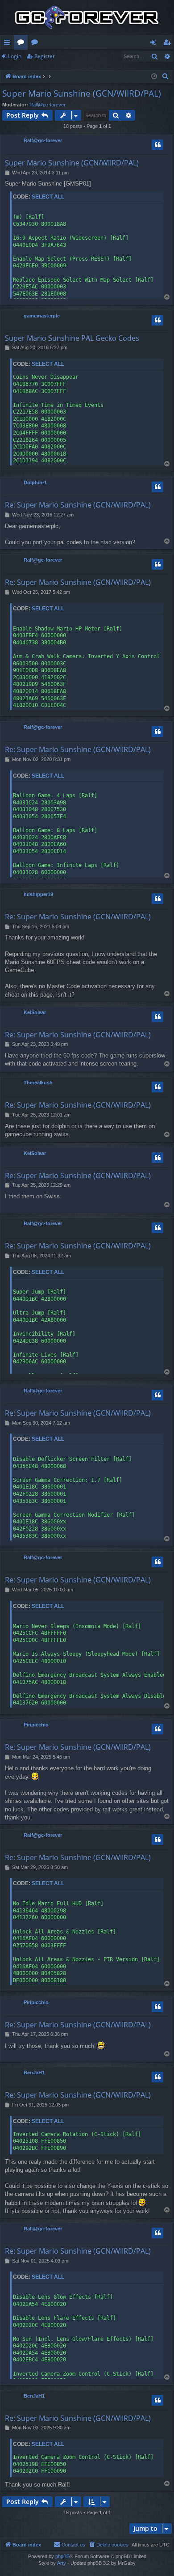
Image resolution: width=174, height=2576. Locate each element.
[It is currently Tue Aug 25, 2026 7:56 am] (154, 77)
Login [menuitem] (155, 44)
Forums (23, 44)
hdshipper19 (38, 894)
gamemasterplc (42, 316)
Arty (62, 2563)
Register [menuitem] (169, 44)
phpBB (62, 2556)
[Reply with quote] (157, 145)
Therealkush (38, 1083)
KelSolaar (35, 1012)
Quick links (9, 44)
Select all (48, 197)
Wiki (36, 44)
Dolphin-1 (35, 482)
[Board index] (87, 17)
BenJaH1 (34, 2073)
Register (45, 56)
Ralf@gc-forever (48, 105)
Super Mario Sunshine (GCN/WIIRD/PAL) (82, 93)
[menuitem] (166, 76)
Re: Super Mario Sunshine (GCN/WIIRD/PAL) (78, 505)
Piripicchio (36, 1725)
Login (15, 56)
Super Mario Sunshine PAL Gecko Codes (72, 338)
